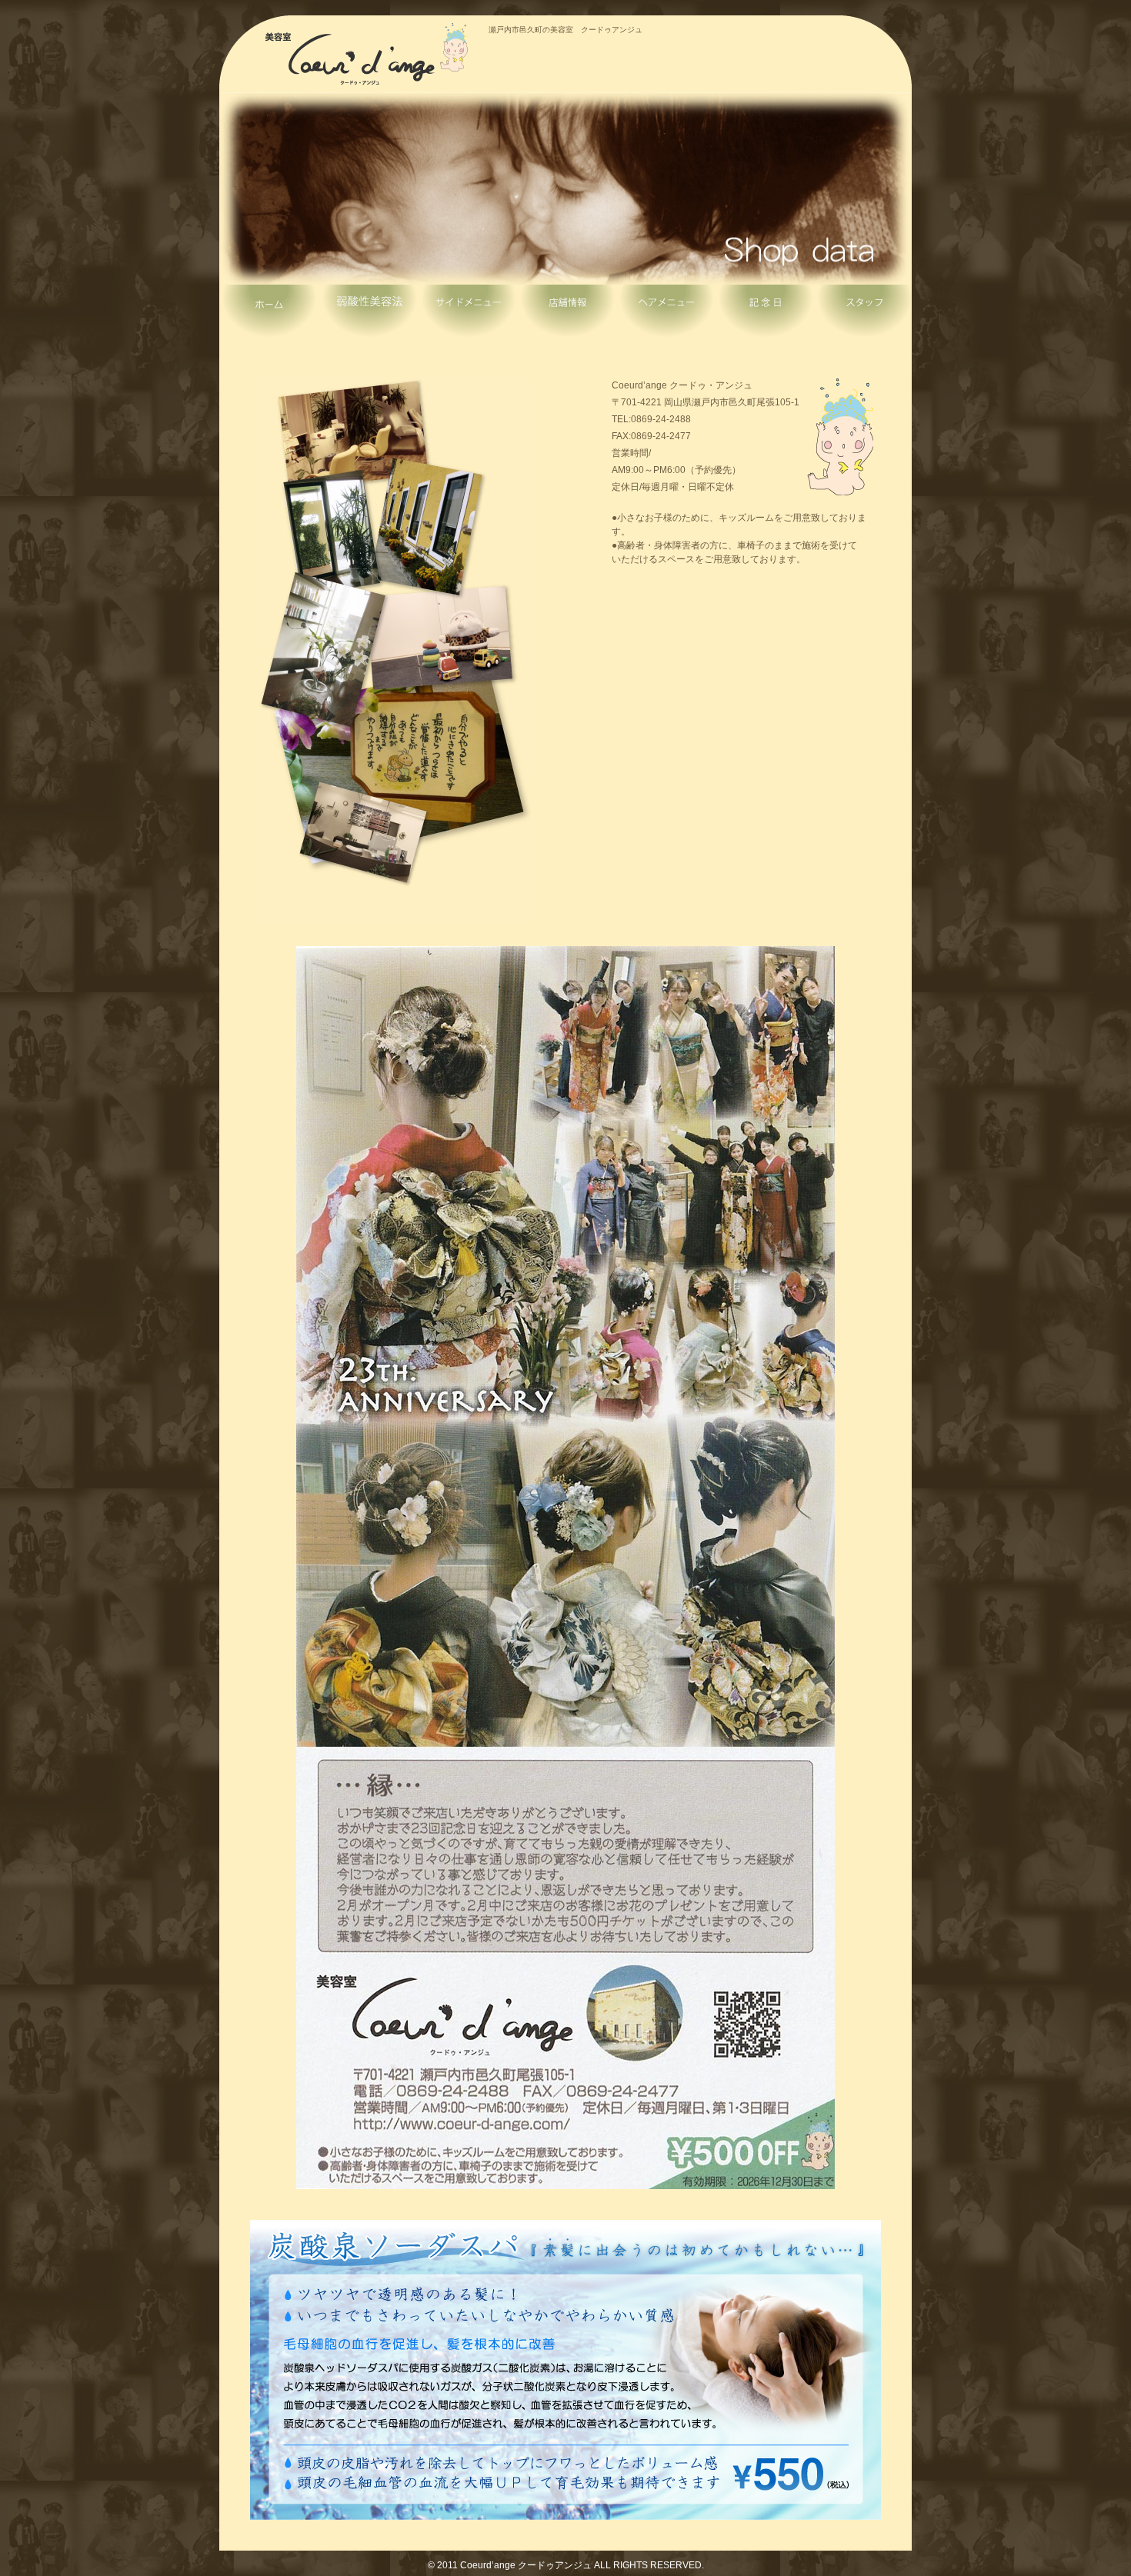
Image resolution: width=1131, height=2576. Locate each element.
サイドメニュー (467, 315)
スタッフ (862, 315)
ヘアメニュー (664, 315)
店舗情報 (565, 315)
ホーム (269, 315)
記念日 (762, 315)
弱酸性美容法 (369, 315)
